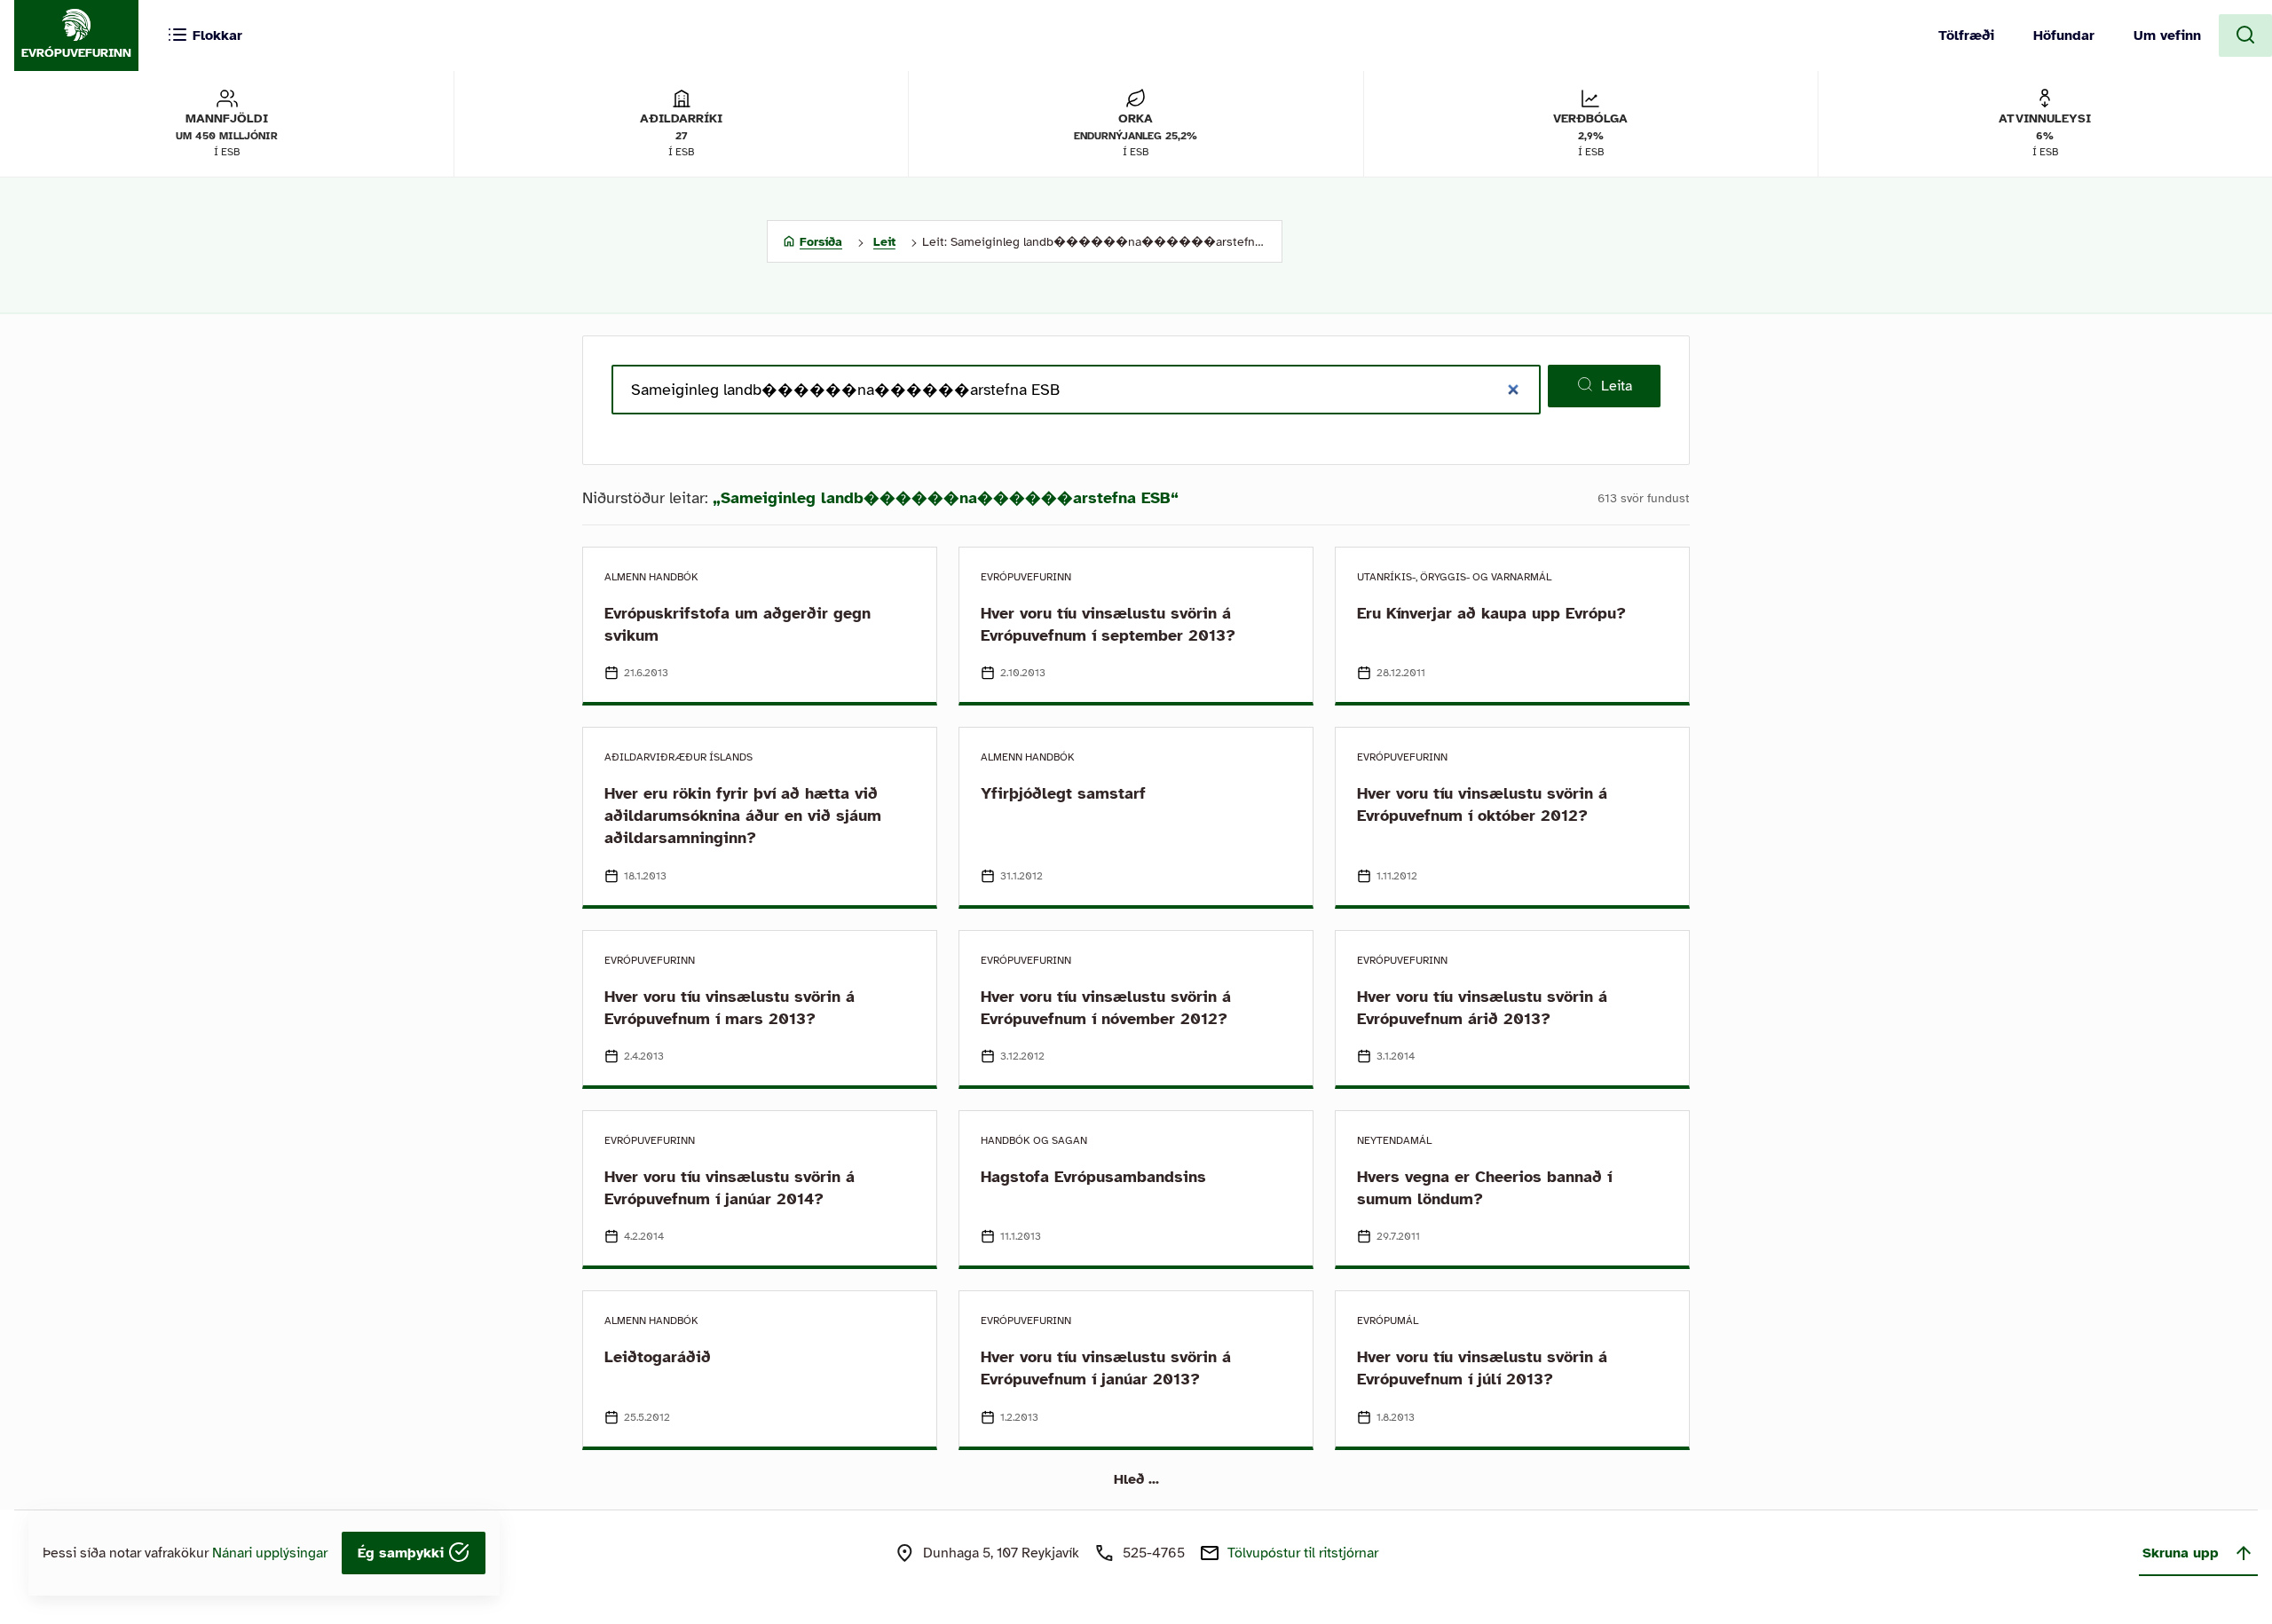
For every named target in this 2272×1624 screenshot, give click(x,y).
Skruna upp (2181, 1553)
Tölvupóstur (1303, 1553)
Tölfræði (1966, 35)
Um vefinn (2167, 35)
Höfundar (2064, 35)
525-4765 (1154, 1553)
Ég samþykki (403, 1553)
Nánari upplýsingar (270, 1553)
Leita (1617, 386)
